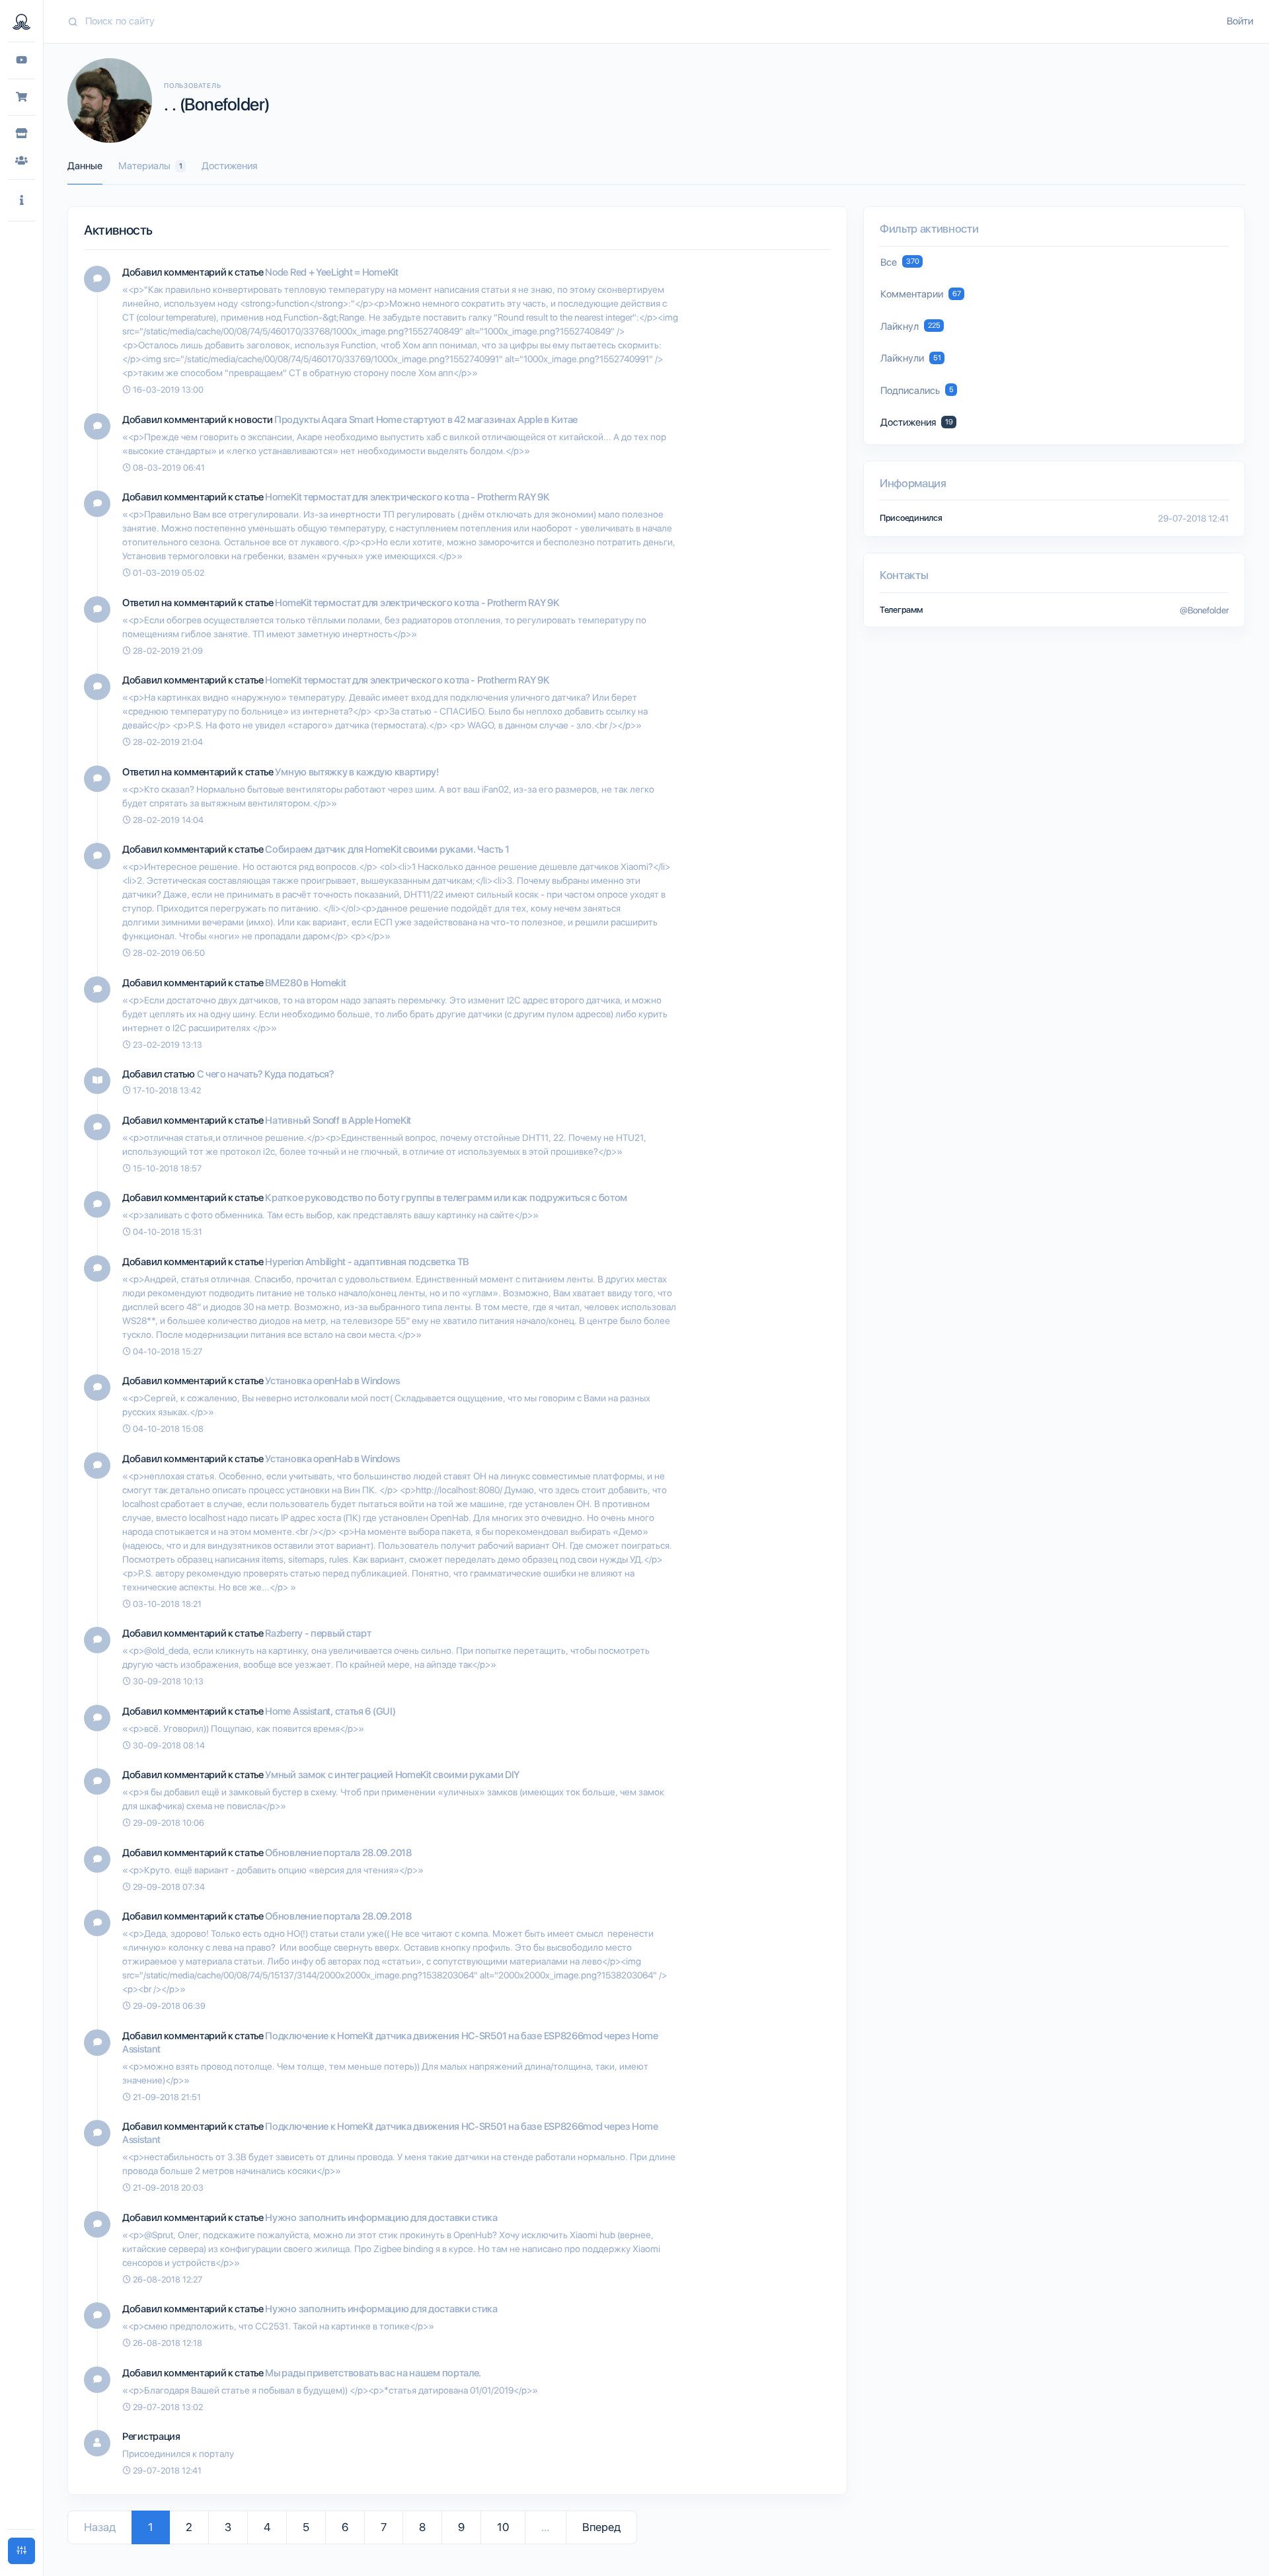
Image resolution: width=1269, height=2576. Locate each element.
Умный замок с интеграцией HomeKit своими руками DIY (392, 1775)
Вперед (601, 2527)
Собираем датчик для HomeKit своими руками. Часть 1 (387, 849)
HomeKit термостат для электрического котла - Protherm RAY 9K (407, 497)
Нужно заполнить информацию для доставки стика (381, 2218)
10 (503, 2527)
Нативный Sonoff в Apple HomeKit (338, 1120)
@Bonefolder (1204, 610)
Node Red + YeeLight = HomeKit (331, 272)
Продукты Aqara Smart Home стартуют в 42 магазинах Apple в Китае (426, 420)
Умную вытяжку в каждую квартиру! (357, 772)
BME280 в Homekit (305, 983)
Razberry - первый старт (318, 1633)
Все (900, 262)
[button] (21, 201)
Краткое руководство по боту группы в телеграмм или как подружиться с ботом (446, 1198)
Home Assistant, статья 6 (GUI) (330, 1711)
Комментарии (921, 294)
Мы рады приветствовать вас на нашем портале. (373, 2373)
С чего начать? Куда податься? (266, 1074)
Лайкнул (910, 327)
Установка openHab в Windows (332, 1381)
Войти (1240, 21)
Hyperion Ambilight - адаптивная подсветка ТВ (367, 1262)
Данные (85, 166)
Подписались (917, 391)
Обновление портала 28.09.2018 (338, 1853)
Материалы (150, 166)
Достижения (229, 166)
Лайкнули (911, 358)
